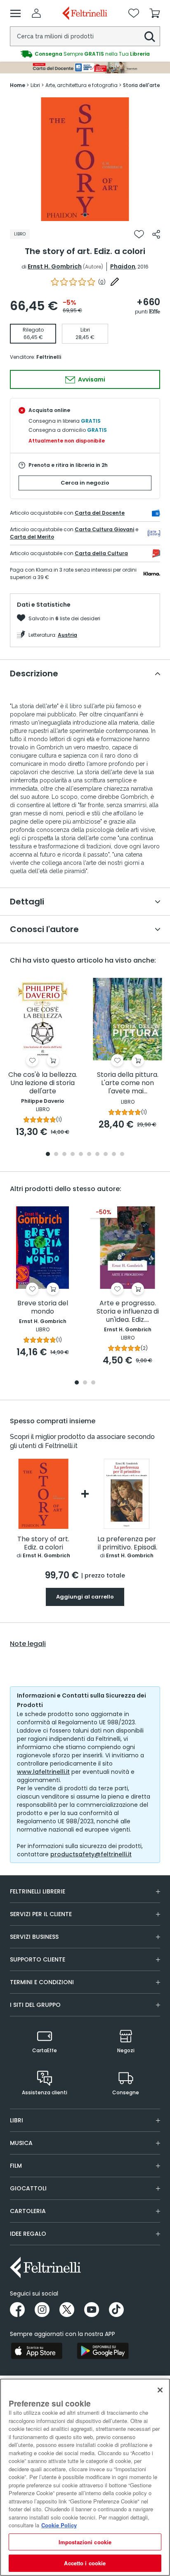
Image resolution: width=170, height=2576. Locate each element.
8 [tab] (106, 1155)
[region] (85, 2477)
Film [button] (16, 2166)
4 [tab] (73, 1155)
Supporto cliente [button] (38, 1959)
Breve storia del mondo (43, 1308)
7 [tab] (98, 1155)
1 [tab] (85, 215)
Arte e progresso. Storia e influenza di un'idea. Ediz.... (128, 1312)
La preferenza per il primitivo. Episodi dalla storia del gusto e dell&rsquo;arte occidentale (127, 1543)
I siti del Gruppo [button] (35, 2005)
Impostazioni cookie (85, 2542)
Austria (67, 635)
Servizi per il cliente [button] (41, 1914)
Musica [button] (21, 2143)
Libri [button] (17, 2120)
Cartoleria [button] (28, 2211)
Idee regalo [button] (28, 2234)
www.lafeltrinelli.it (43, 1772)
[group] (85, 54)
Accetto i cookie (85, 2563)
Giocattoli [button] (28, 2188)
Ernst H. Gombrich (55, 266)
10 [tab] (122, 1155)
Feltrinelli (49, 357)
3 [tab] (64, 1155)
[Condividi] (156, 234)
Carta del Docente (100, 513)
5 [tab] (81, 1155)
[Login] (36, 13)
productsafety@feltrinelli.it (91, 1854)
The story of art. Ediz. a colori (43, 1543)
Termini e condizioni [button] (42, 1982)
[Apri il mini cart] (155, 13)
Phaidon (123, 266)
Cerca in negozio (85, 483)
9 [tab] (114, 1155)
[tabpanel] (85, 159)
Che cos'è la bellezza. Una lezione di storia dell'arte (43, 1083)
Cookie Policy (59, 2525)
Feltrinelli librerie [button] (38, 1891)
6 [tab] (89, 1155)
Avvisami (91, 379)
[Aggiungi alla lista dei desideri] (139, 234)
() (102, 282)
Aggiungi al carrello (85, 1597)
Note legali (28, 1644)
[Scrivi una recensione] (115, 282)
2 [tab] (56, 1155)
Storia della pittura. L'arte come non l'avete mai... (128, 1083)
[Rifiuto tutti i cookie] (160, 2390)
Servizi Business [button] (34, 1937)
